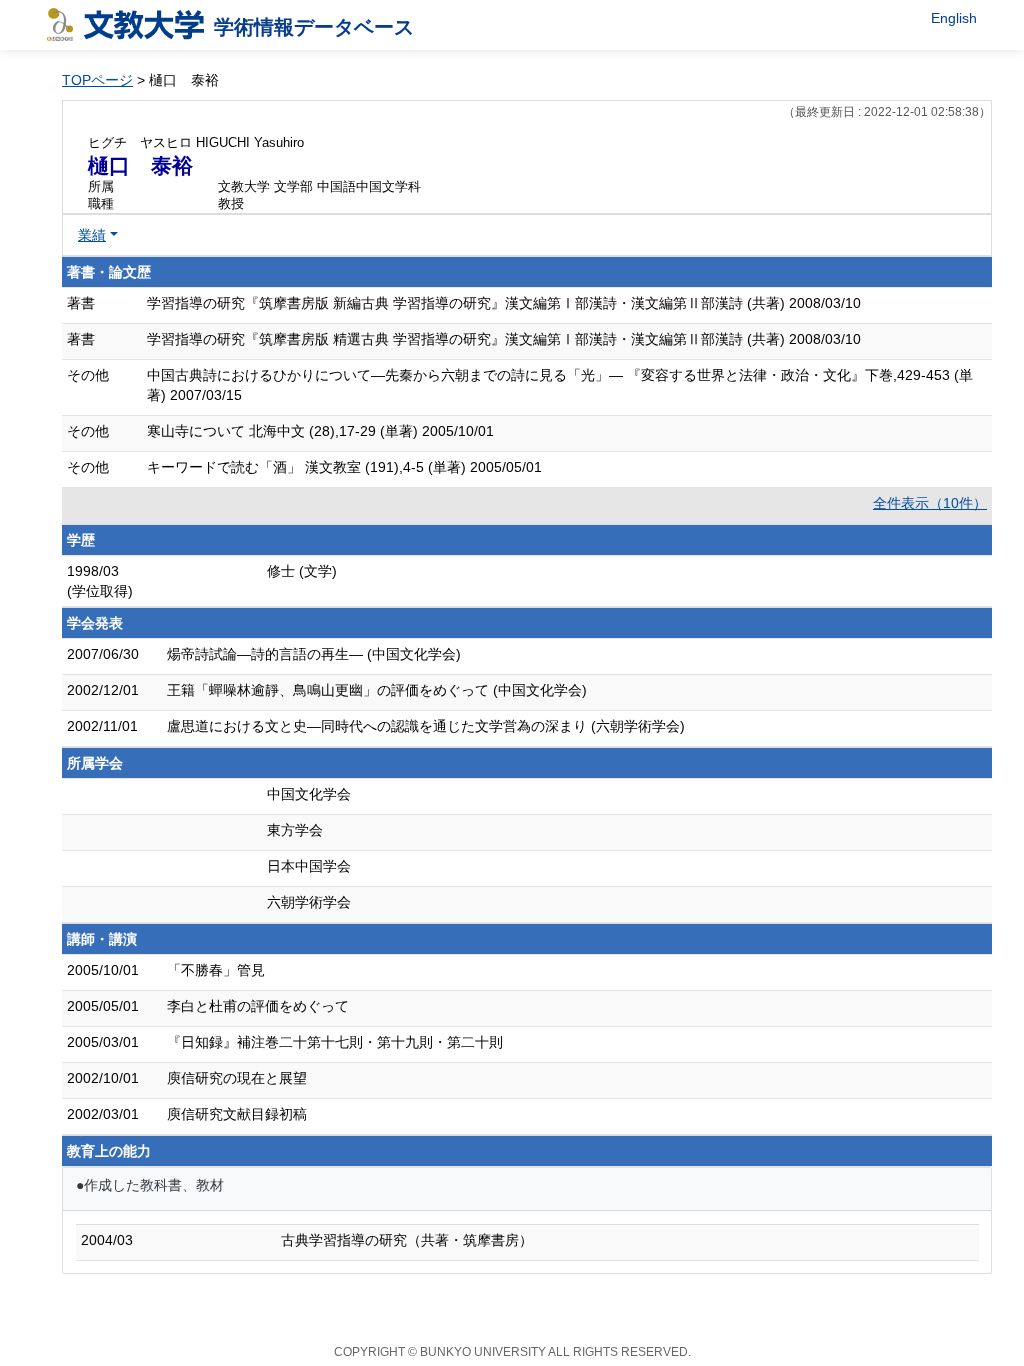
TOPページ (97, 80)
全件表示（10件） (930, 503)
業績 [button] (92, 235)
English (954, 18)
